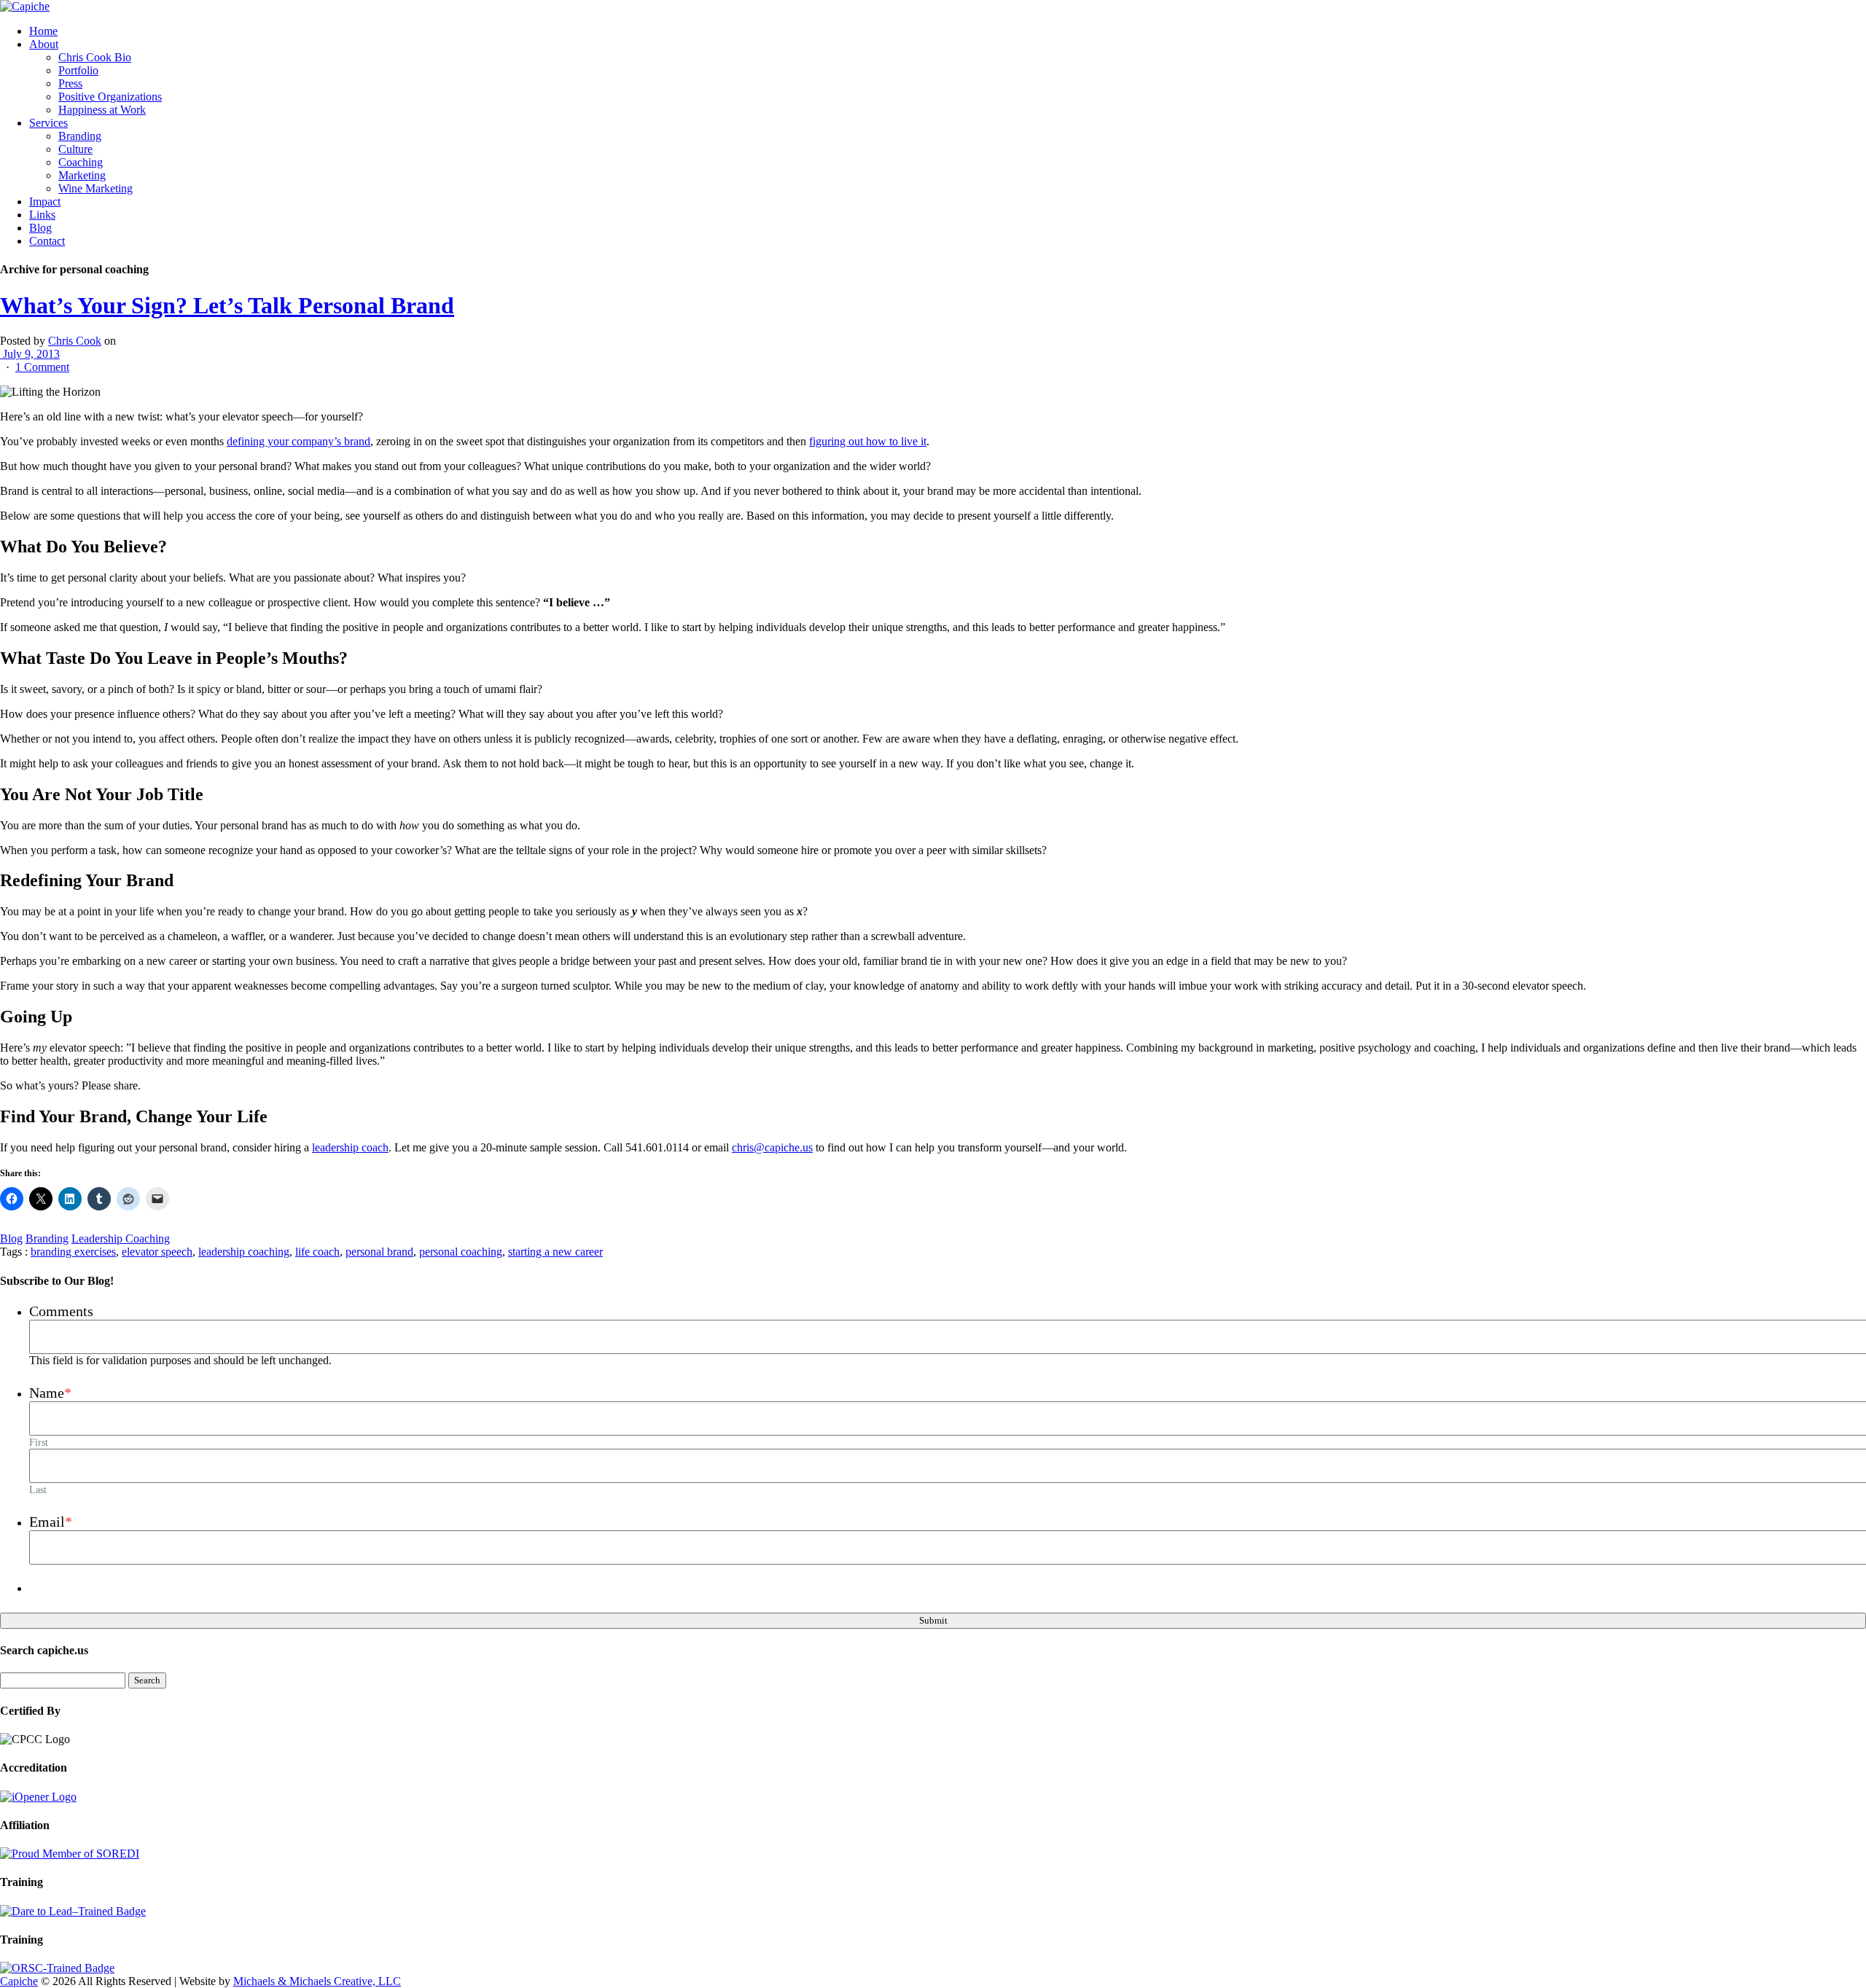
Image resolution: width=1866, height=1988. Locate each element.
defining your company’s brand (298, 441)
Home (43, 31)
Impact (45, 201)
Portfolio (78, 70)
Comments (61, 1311)
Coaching (81, 162)
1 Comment (42, 367)
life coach (317, 1252)
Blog (40, 228)
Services (48, 123)
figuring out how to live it (868, 441)
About (44, 44)
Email (51, 1522)
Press (70, 83)
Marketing (82, 175)
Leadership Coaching (121, 1238)
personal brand (379, 1252)
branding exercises (73, 1252)
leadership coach (350, 1147)
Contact (47, 241)
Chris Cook (75, 341)
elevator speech (157, 1252)
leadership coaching (244, 1252)
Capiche (19, 1981)
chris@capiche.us (772, 1147)
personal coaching (461, 1252)
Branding (80, 136)
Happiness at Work (102, 110)
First (39, 1442)
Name (50, 1393)
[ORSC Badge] (57, 1968)
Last (38, 1490)
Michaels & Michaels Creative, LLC (317, 1981)
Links (42, 215)
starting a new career (555, 1252)
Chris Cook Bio (95, 57)
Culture (75, 149)
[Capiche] (25, 6)
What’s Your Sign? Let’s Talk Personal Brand (227, 305)
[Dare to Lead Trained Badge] (73, 1911)
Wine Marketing (95, 188)
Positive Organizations (110, 97)
